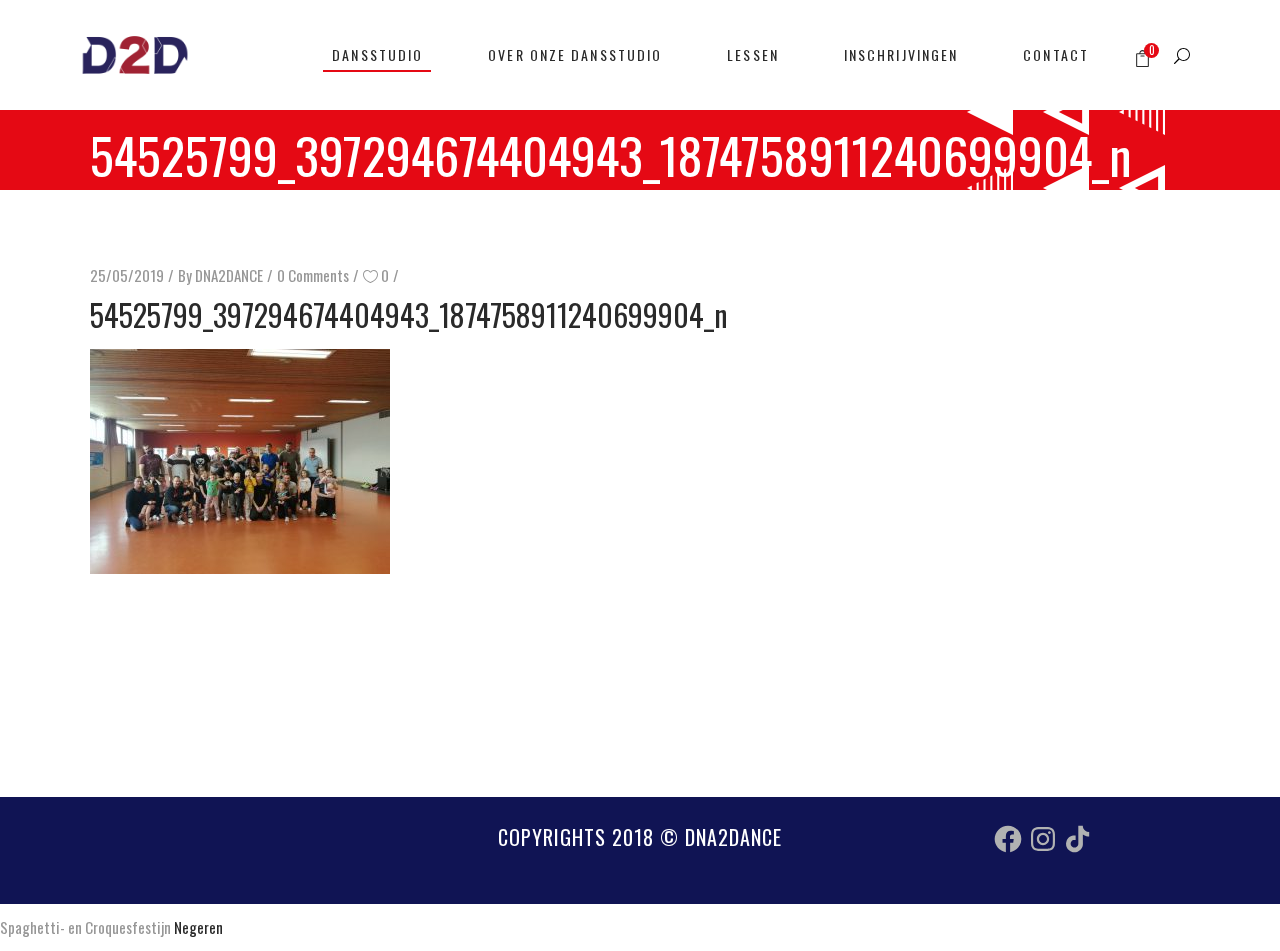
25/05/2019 (127, 275)
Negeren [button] (198, 927)
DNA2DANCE (229, 275)
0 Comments (313, 275)
